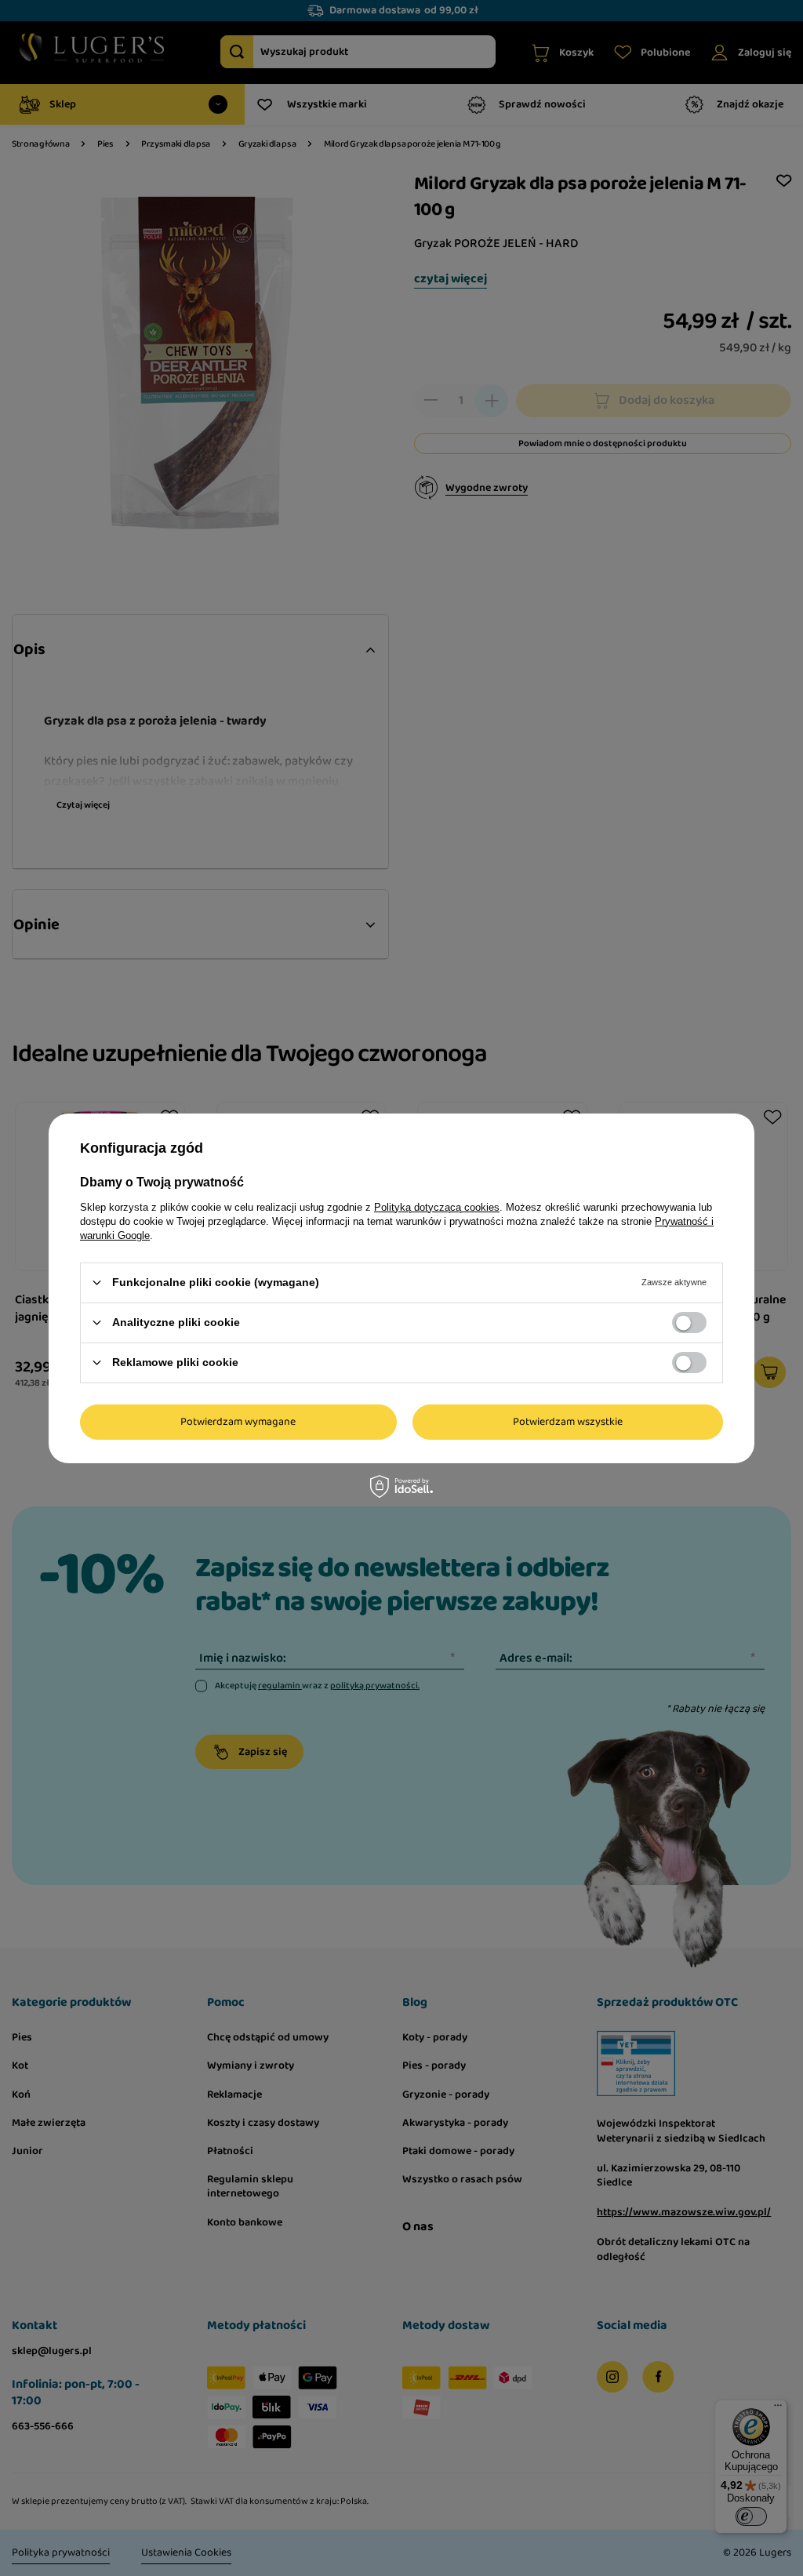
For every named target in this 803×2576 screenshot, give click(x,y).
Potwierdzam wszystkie (568, 1422)
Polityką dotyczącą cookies (437, 1206)
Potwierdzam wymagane (238, 1422)
